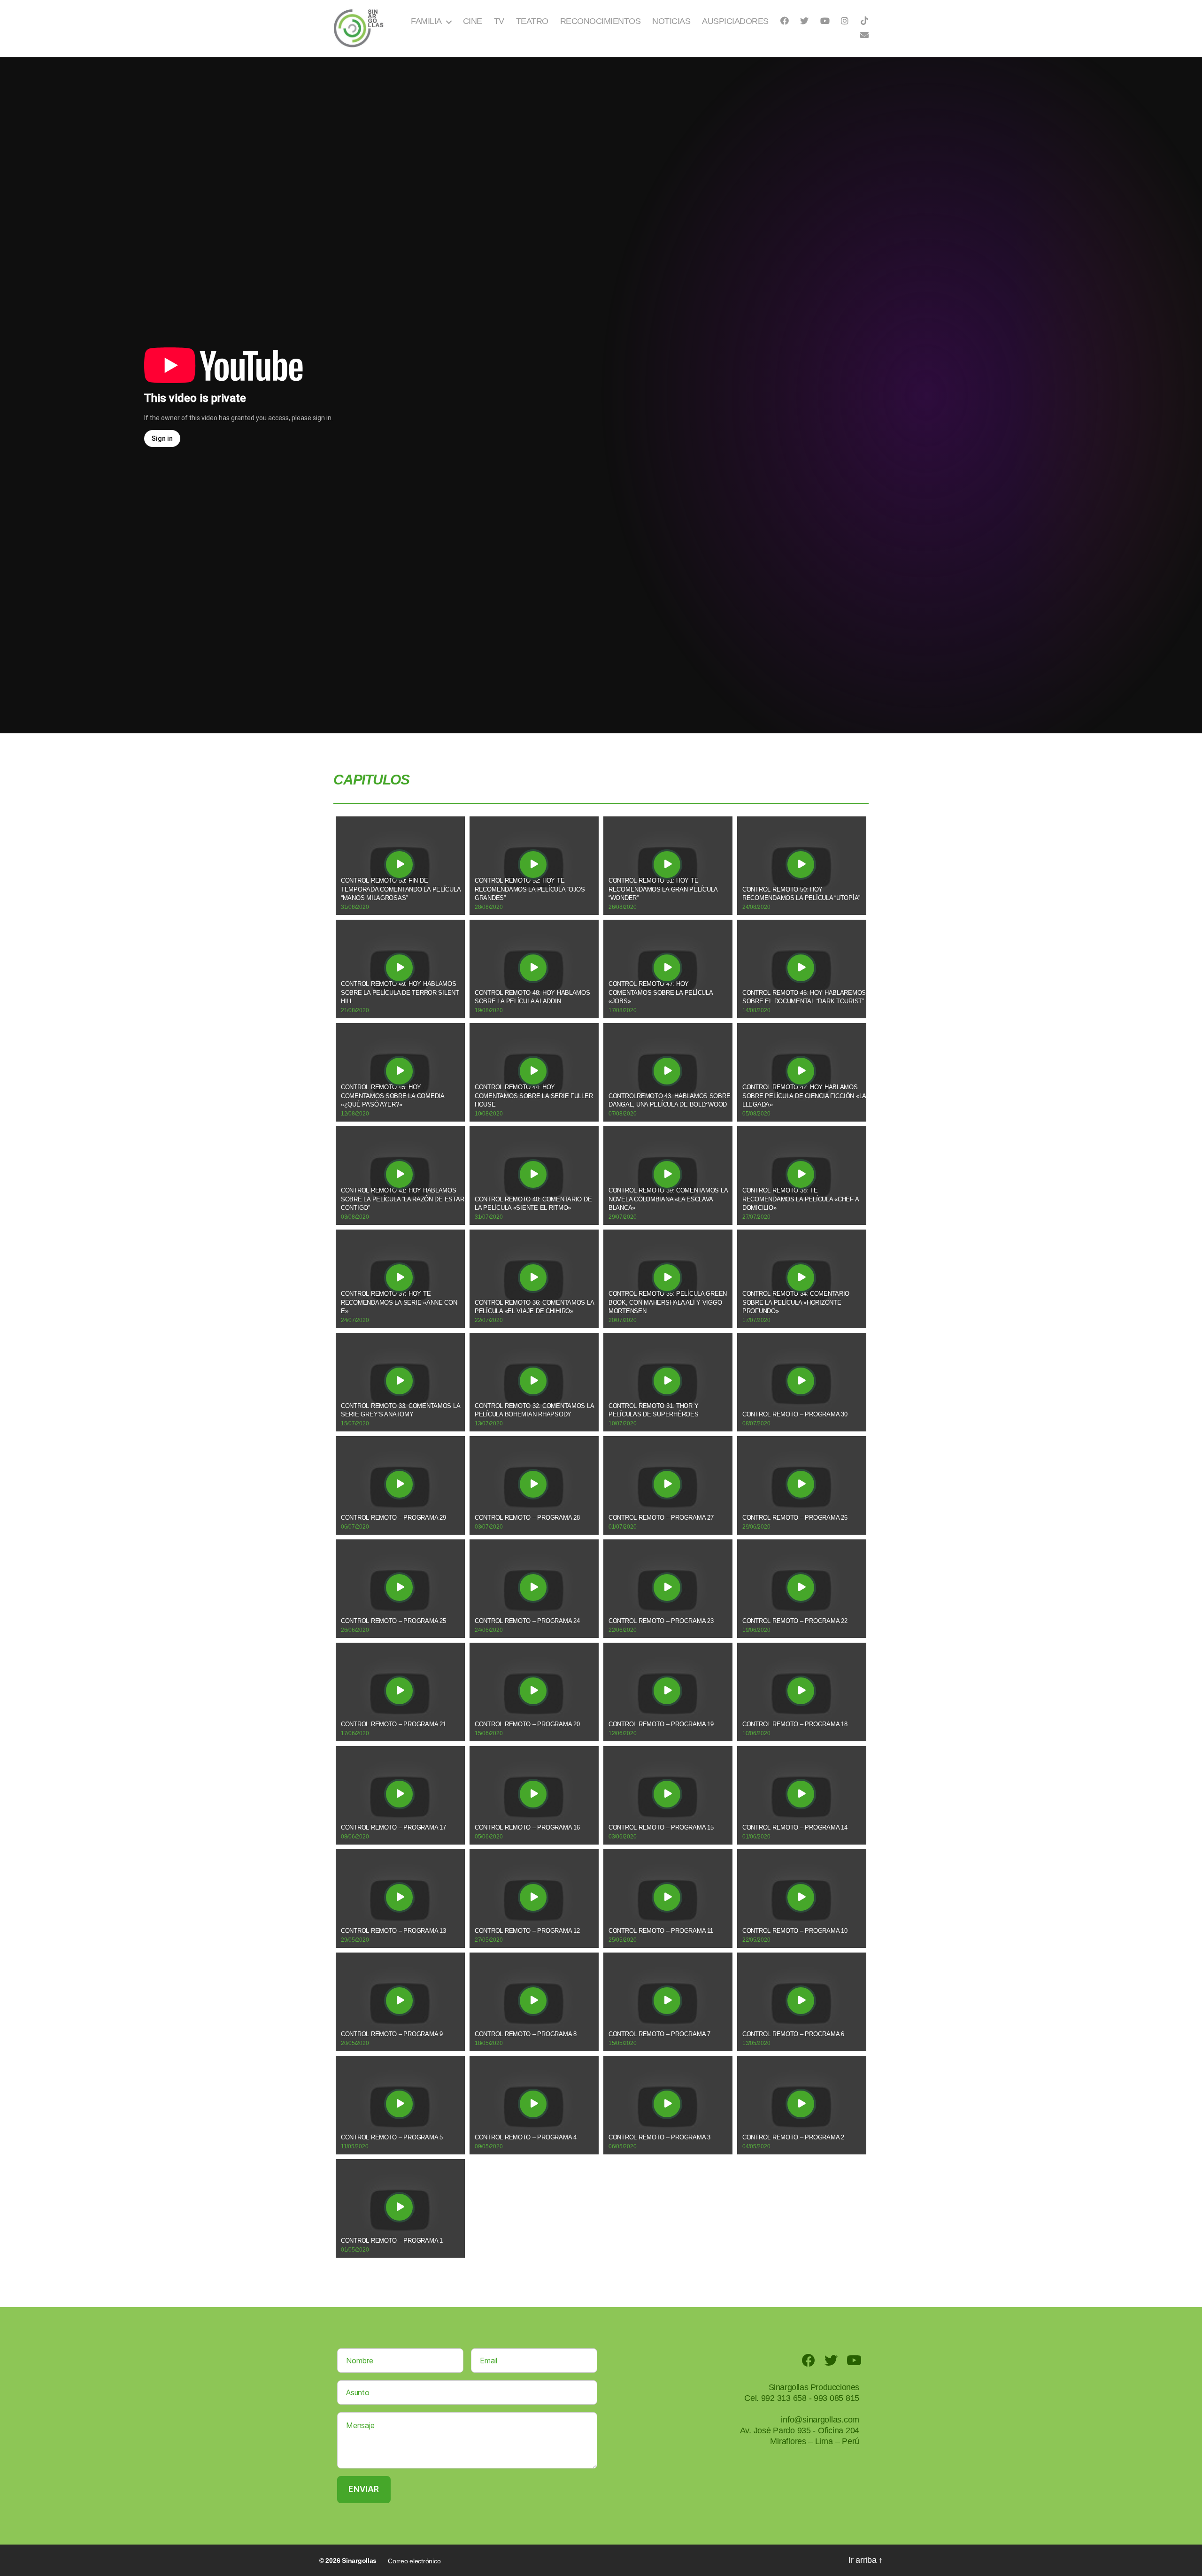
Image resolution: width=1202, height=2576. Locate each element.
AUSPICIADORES (735, 21)
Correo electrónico (414, 2561)
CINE (473, 21)
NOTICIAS (671, 21)
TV (499, 21)
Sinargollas (359, 2561)
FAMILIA (426, 21)
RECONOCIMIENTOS (601, 21)
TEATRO (532, 21)
